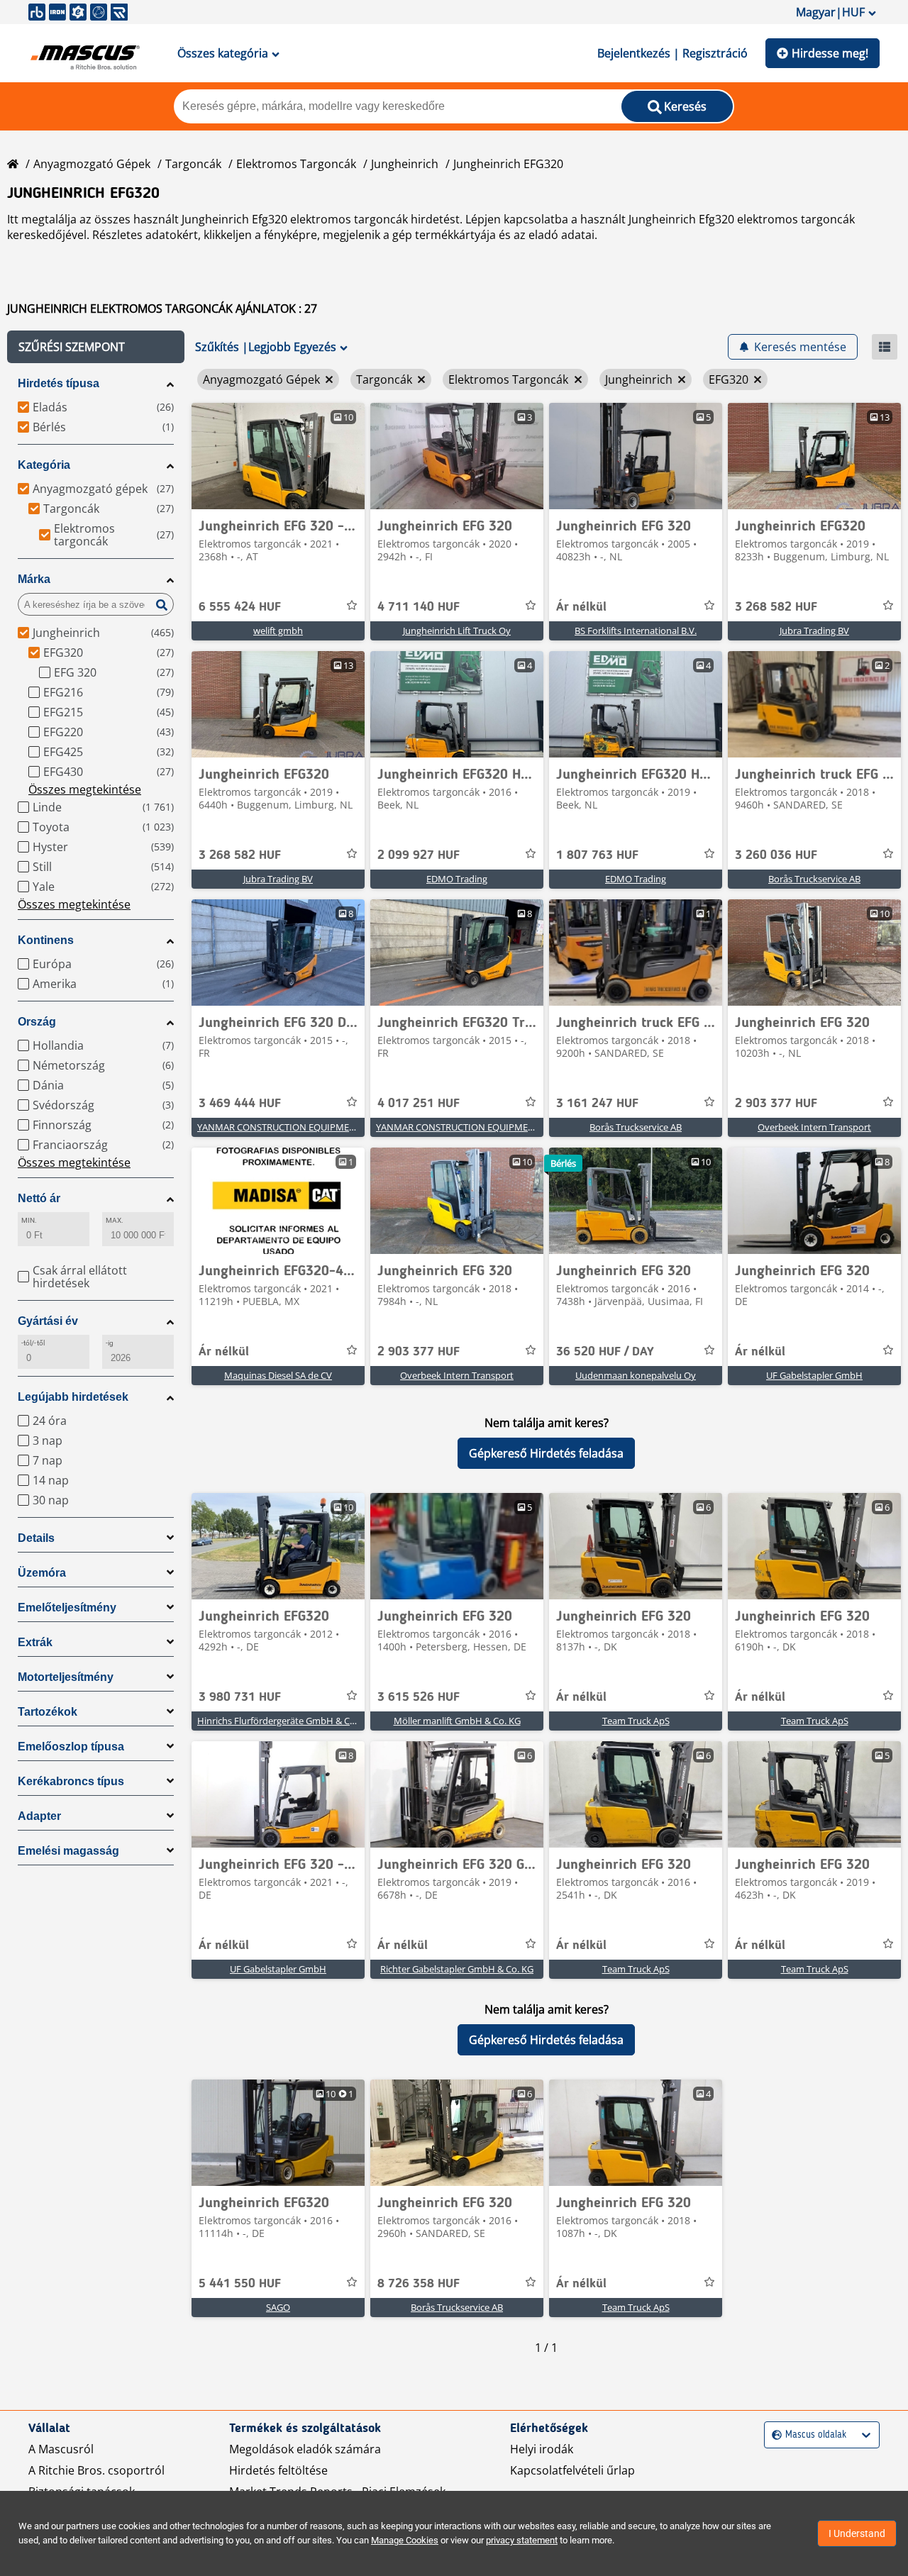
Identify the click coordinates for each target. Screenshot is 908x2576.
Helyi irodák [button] (542, 2449)
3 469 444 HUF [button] (240, 1104)
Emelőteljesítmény (67, 1608)
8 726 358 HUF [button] (419, 2284)
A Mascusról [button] (61, 2449)
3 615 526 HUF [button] (419, 1697)
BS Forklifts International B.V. (636, 631)
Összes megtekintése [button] (85, 789)
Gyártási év (48, 1321)
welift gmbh (278, 631)
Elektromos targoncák (296, 164)
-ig (110, 1343)
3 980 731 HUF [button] (240, 1697)
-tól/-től (33, 1343)
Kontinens (46, 940)
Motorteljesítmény (66, 1677)
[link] (278, 456)
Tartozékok (48, 1712)
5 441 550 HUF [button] (240, 2284)
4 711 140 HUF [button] (419, 607)
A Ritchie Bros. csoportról (96, 2470)
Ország (37, 1022)
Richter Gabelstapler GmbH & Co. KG (457, 1969)
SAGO (278, 2307)
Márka (34, 579)
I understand (857, 2533)
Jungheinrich (405, 164)
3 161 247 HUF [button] (597, 1104)
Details (36, 1538)
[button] (96, 347)
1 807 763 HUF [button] (597, 855)
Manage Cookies (405, 2540)
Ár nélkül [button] (581, 607)
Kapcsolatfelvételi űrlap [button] (572, 2470)
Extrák (35, 1642)
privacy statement (522, 2540)
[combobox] (774, 2435)
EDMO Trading (457, 879)
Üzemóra (42, 1573)
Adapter (39, 1816)
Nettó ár (39, 1198)
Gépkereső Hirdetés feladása (546, 1453)
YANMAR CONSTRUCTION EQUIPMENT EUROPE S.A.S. (310, 1127)
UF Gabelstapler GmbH (814, 1375)
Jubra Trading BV (814, 631)
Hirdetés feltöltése (278, 2470)
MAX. (115, 1220)
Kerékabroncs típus (71, 1781)
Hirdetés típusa (59, 383)
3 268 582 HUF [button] (776, 607)
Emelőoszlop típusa (71, 1747)
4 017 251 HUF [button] (419, 1104)
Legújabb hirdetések (73, 1397)
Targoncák (193, 164)
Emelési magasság (68, 1851)
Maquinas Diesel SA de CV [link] (278, 1375)
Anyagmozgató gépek (92, 164)
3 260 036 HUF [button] (776, 855)
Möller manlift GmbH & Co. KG (457, 1721)
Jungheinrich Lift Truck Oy (457, 631)
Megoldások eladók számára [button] (305, 2449)
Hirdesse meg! (830, 53)
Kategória (44, 465)
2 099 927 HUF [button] (419, 855)
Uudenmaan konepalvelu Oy (636, 1375)
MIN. (29, 1220)
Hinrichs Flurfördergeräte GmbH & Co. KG (284, 1721)
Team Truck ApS (636, 1721)
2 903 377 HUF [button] (776, 1104)
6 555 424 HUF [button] (240, 607)
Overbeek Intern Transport (814, 1127)
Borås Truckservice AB (814, 879)
